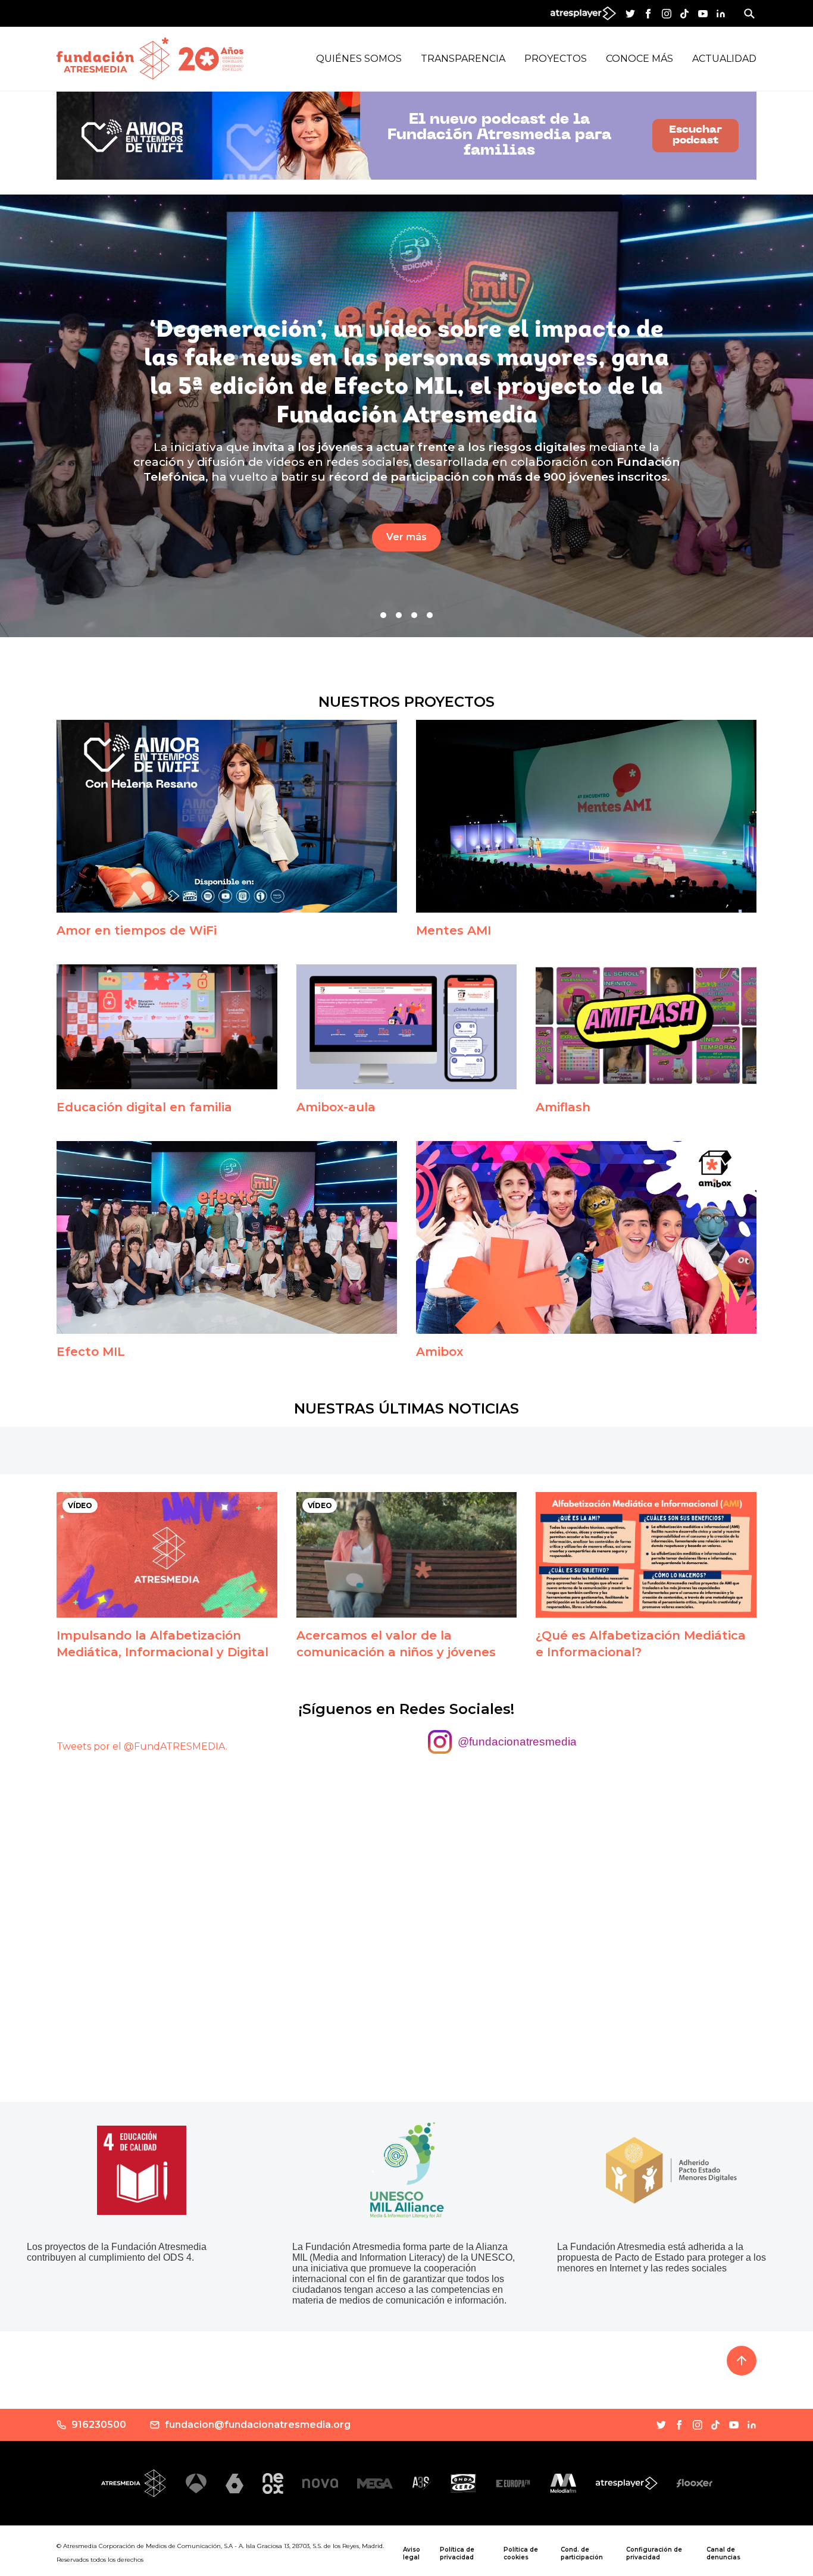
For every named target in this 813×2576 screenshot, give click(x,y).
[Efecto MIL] (227, 1237)
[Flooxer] (695, 2483)
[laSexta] (234, 2483)
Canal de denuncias (723, 2553)
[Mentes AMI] (586, 816)
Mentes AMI (454, 930)
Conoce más (640, 59)
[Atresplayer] (627, 2483)
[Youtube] (703, 14)
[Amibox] (586, 1237)
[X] (630, 14)
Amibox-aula (336, 1107)
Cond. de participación (582, 2553)
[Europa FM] (513, 2483)
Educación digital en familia (144, 1107)
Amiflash (563, 1107)
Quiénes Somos (359, 59)
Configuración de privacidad (654, 2553)
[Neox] (273, 2483)
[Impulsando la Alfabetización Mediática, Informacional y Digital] (167, 1555)
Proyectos (556, 59)
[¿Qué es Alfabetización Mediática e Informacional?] (646, 1555)
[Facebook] (648, 14)
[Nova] (320, 2483)
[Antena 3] (196, 2483)
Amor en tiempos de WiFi (137, 930)
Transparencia (463, 59)
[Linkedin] (721, 14)
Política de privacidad (457, 2553)
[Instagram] (667, 14)
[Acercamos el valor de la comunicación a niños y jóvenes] (407, 1555)
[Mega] (375, 2483)
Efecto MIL (91, 1352)
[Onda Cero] (463, 2483)
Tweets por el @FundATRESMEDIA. (142, 1746)
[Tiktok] (684, 14)
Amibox (440, 1352)
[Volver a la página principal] (113, 59)
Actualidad (724, 59)
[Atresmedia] (134, 2483)
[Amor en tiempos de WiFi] (227, 816)
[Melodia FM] (563, 2483)
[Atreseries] (422, 2483)
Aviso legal (412, 2553)
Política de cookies (521, 2553)
